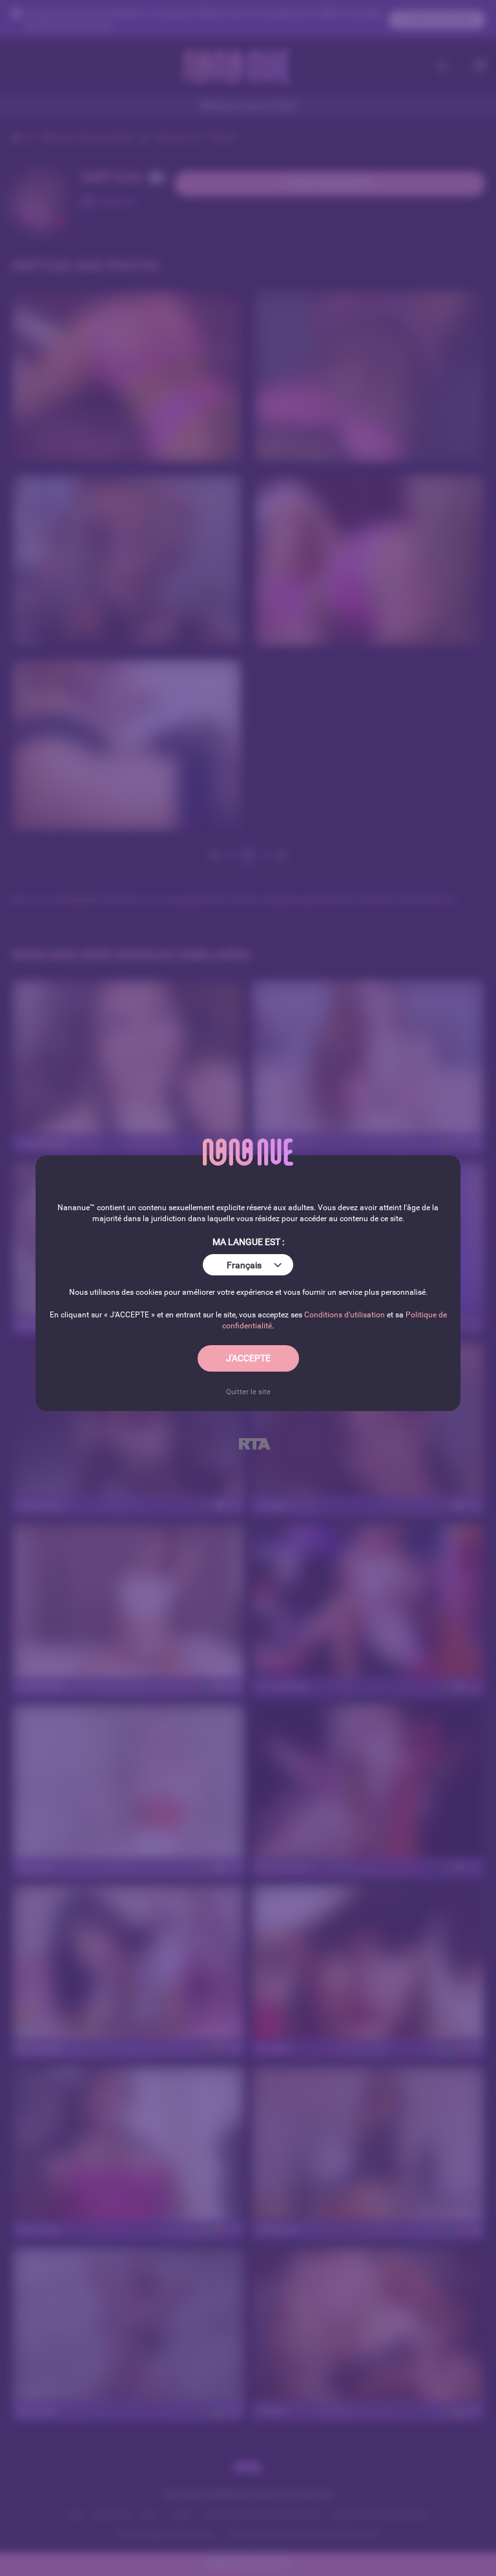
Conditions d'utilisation (345, 1315)
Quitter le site (248, 1392)
